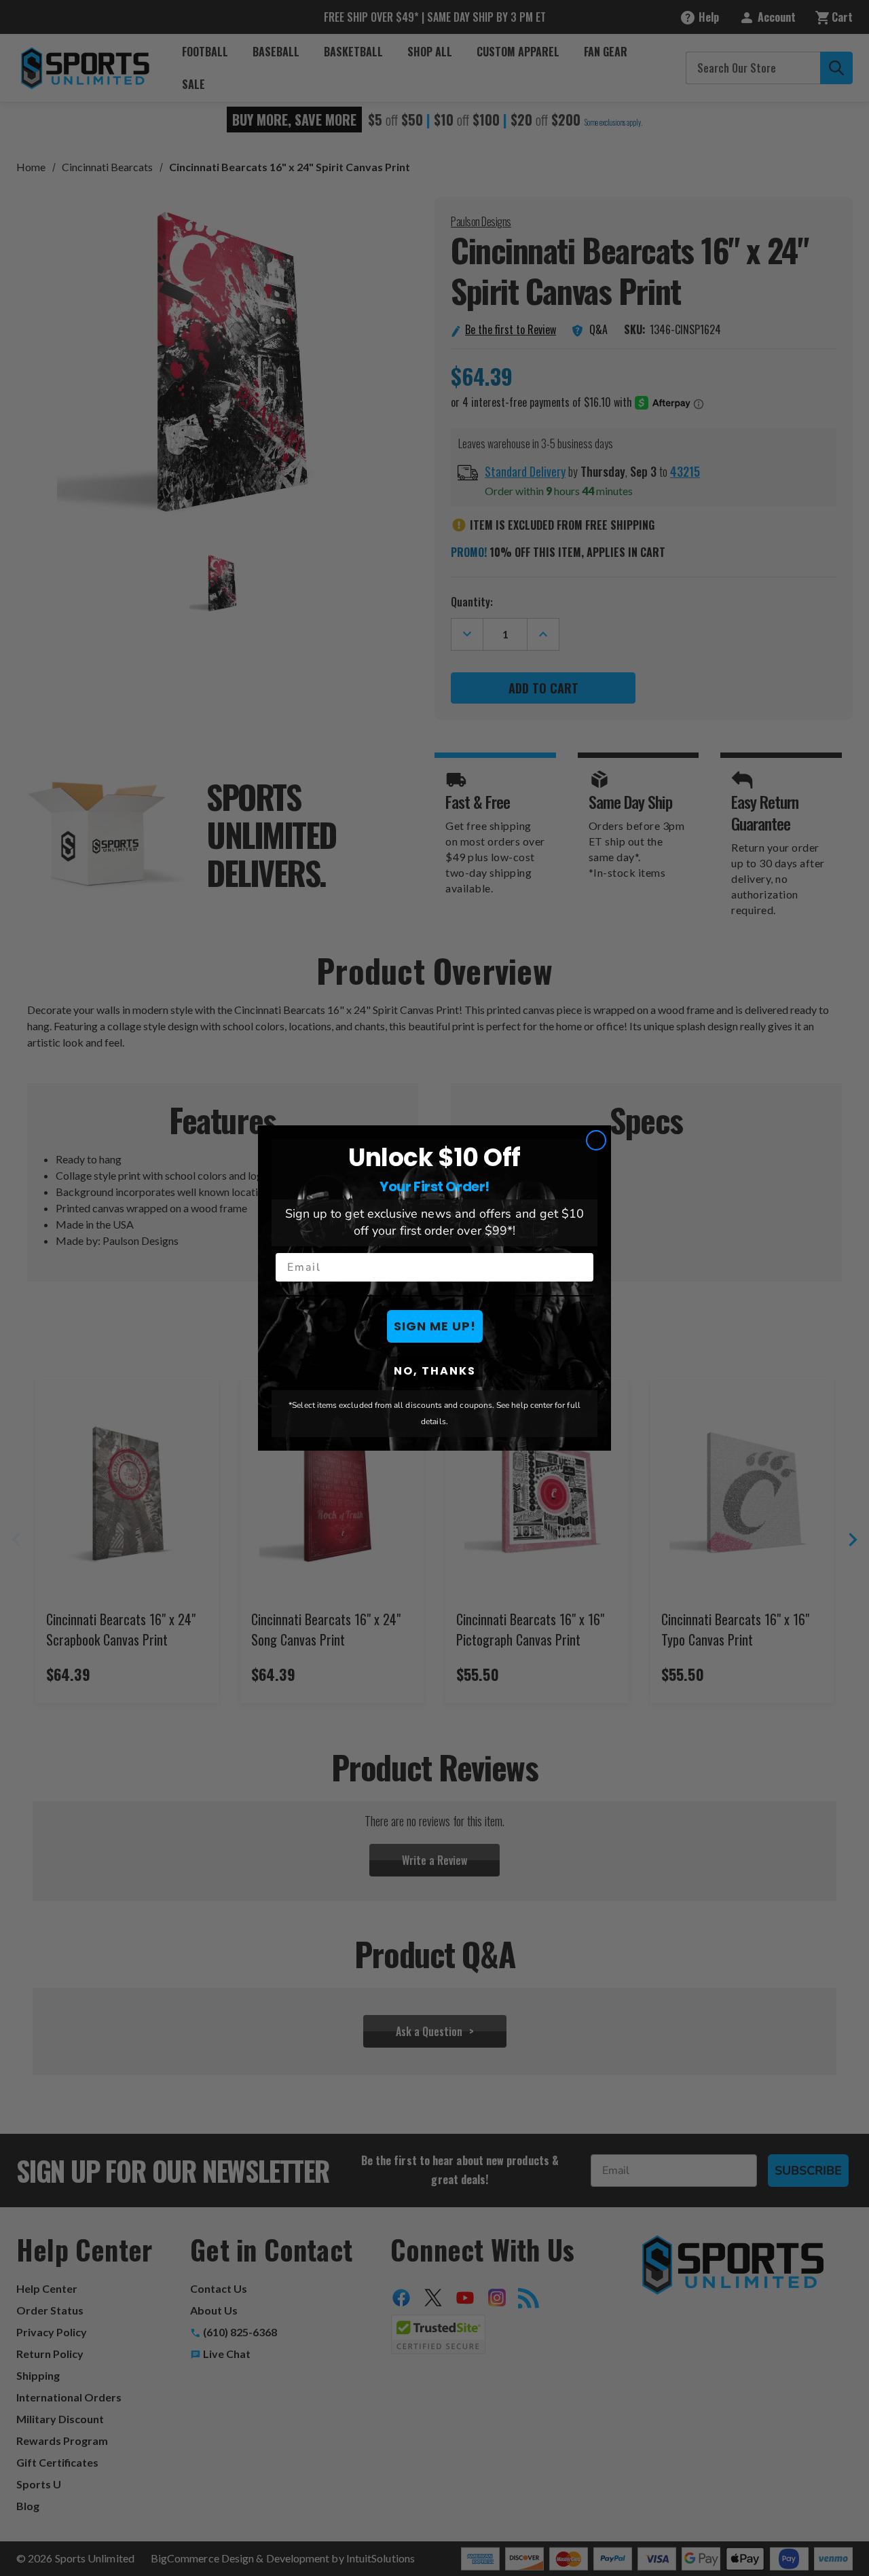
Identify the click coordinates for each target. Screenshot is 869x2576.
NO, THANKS (435, 1371)
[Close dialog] (596, 1140)
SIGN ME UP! (435, 1326)
